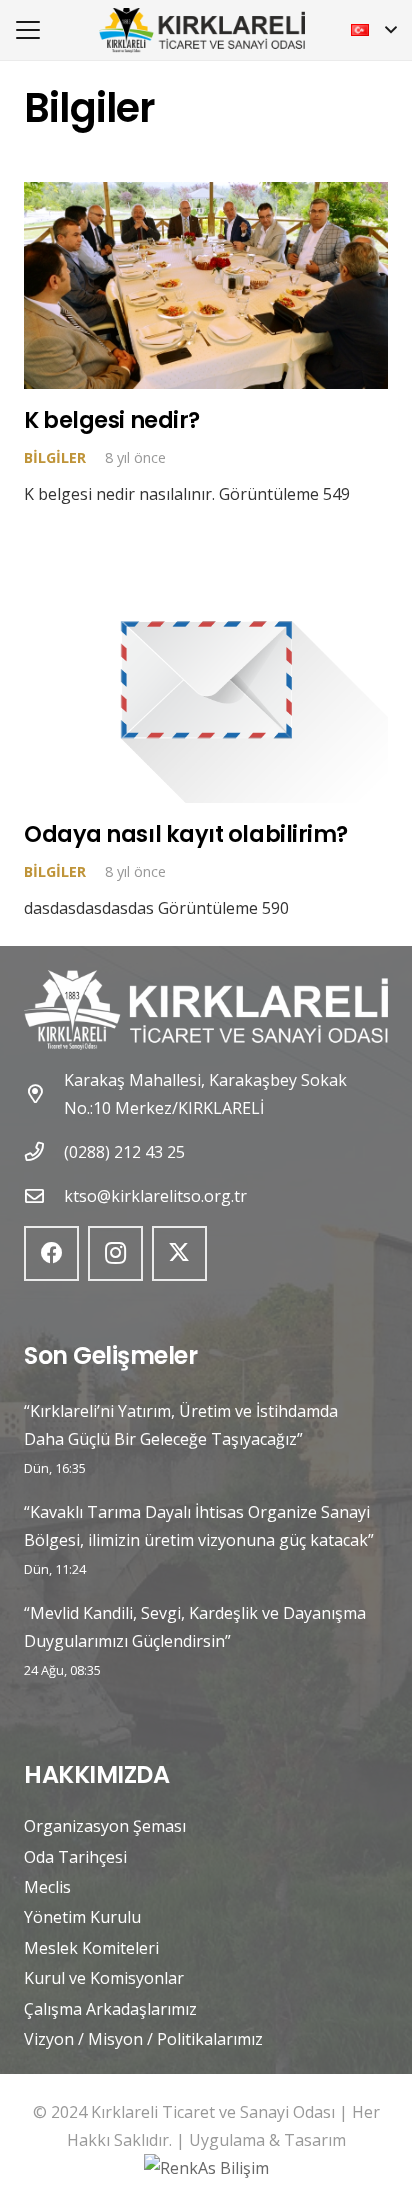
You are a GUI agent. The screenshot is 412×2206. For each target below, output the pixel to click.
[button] (28, 30)
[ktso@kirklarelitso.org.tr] (44, 1195)
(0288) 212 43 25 (124, 1152)
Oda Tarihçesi (75, 1857)
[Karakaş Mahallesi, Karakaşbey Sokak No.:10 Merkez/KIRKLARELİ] (44, 1093)
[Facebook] (51, 1253)
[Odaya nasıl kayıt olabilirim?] (206, 679)
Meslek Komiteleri (91, 1948)
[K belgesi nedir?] (206, 285)
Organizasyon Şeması (105, 1826)
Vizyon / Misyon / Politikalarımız (143, 2039)
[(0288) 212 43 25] (44, 1151)
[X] (179, 1253)
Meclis (47, 1887)
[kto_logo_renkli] (202, 30)
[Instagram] (115, 1253)
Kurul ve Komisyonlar (104, 1978)
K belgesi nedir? (112, 420)
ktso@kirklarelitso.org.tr (155, 1196)
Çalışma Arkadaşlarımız (110, 2009)
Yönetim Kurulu (82, 1917)
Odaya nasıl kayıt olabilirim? (186, 834)
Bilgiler (55, 457)
